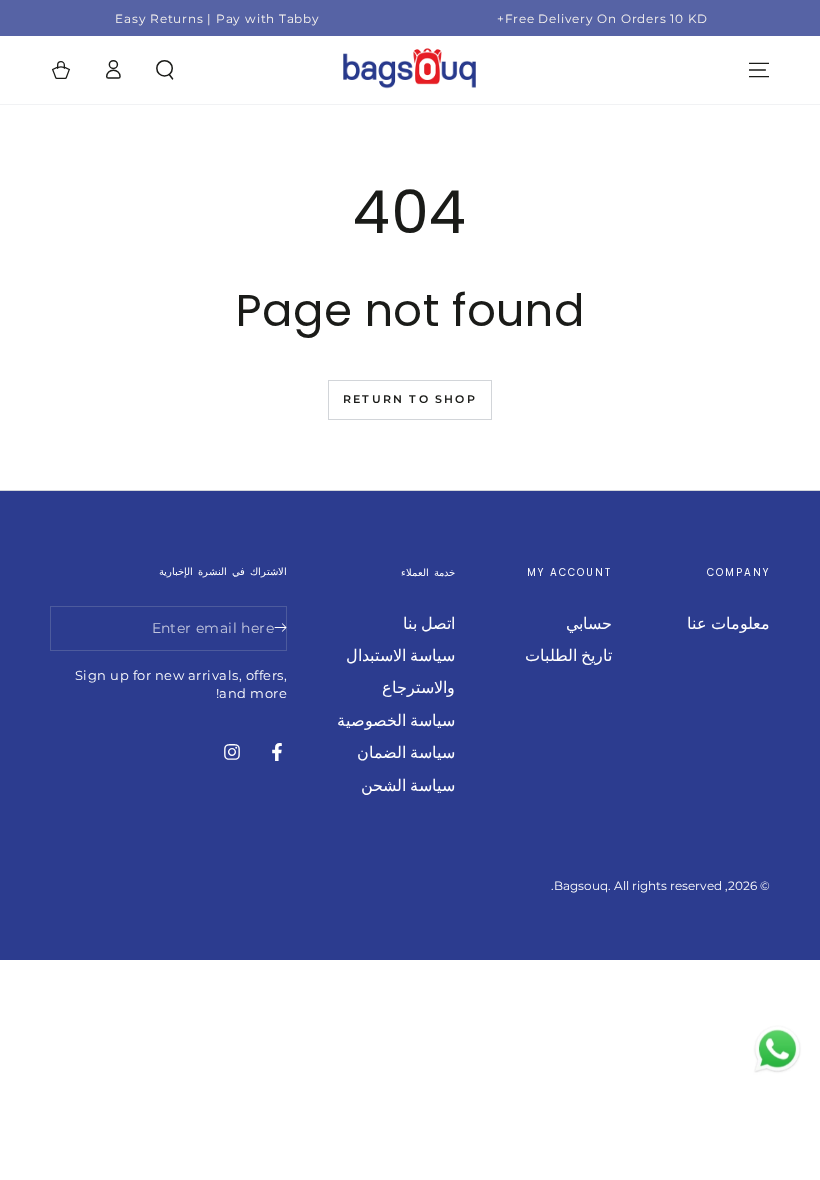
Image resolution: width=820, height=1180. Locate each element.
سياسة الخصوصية (396, 720)
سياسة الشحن (408, 785)
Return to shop (410, 399)
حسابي (589, 623)
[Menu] (759, 70)
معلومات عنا (728, 623)
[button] (165, 70)
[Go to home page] (410, 70)
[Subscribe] (275, 628)
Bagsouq (581, 885)
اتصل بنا (429, 623)
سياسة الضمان (406, 752)
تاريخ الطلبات (568, 655)
